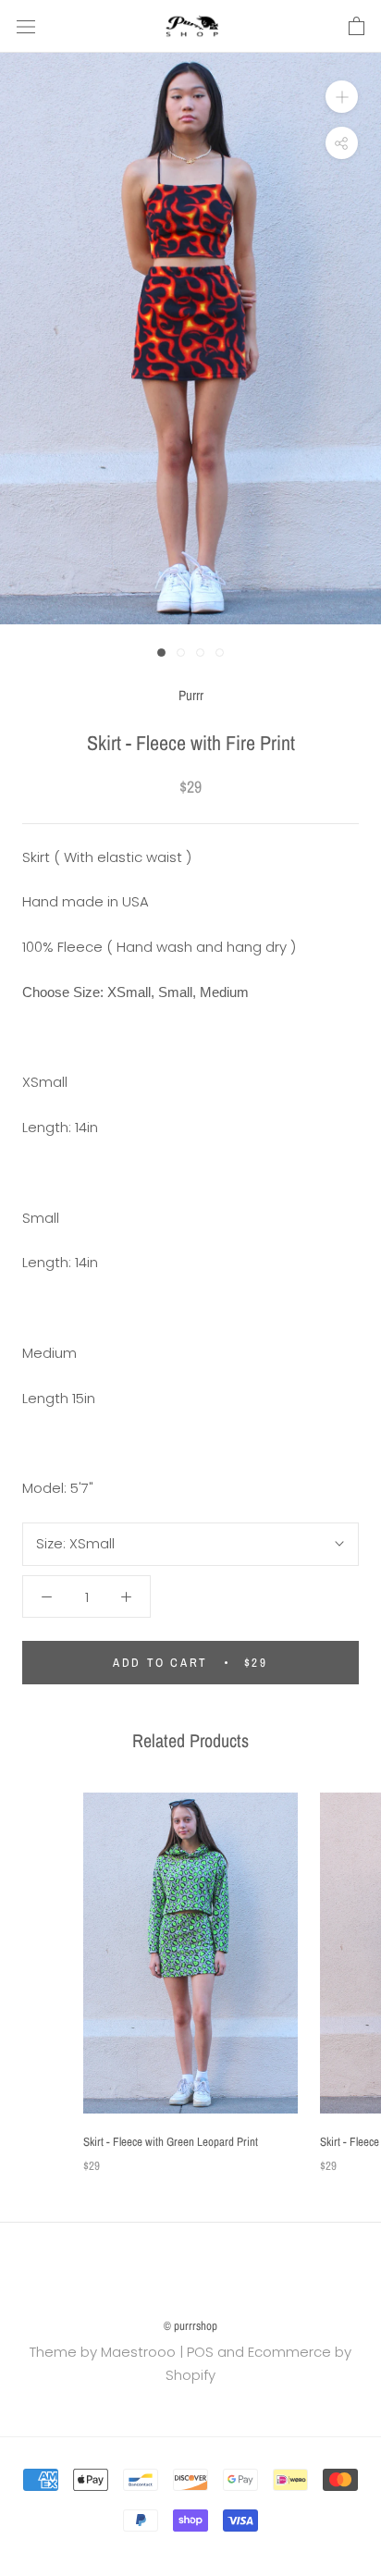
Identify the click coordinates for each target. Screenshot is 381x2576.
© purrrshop (190, 2326)
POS (200, 2352)
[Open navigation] (26, 27)
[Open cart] (356, 27)
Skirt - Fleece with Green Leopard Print (171, 2142)
